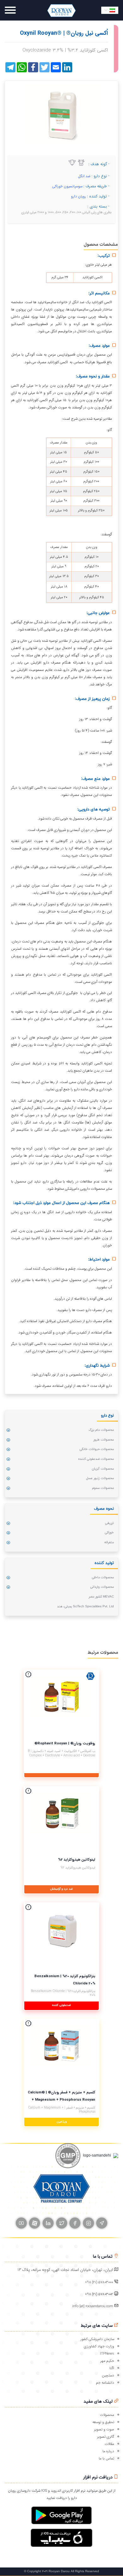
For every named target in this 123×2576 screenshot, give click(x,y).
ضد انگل (84, 176)
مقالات (109, 2444)
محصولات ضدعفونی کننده (96, 1459)
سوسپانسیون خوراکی (67, 186)
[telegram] (102, 2223)
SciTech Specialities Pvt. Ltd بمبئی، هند (85, 1607)
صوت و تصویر (104, 2429)
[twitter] (62, 2223)
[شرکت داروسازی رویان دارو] (61, 10)
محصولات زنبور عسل (100, 1478)
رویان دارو (79, 196)
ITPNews (107, 2354)
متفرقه (109, 1542)
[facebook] (75, 2223)
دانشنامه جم (105, 2383)
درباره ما (108, 2451)
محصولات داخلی (103, 1577)
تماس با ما (106, 2459)
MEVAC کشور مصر (101, 1597)
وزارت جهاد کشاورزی (99, 2346)
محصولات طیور (104, 1440)
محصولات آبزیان (103, 1469)
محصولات (107, 2415)
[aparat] (35, 2223)
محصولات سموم (103, 1488)
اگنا (112, 2368)
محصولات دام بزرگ (101, 1430)
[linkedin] (48, 2223)
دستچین (108, 2375)
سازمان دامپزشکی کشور (97, 2339)
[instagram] (88, 2223)
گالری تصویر (106, 2437)
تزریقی (109, 1523)
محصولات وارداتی (102, 1587)
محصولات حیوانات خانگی (97, 1449)
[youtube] (21, 2223)
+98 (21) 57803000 (99, 2282)
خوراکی (109, 1533)
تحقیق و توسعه (103, 2422)
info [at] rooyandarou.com (93, 2306)
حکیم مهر (107, 2361)
